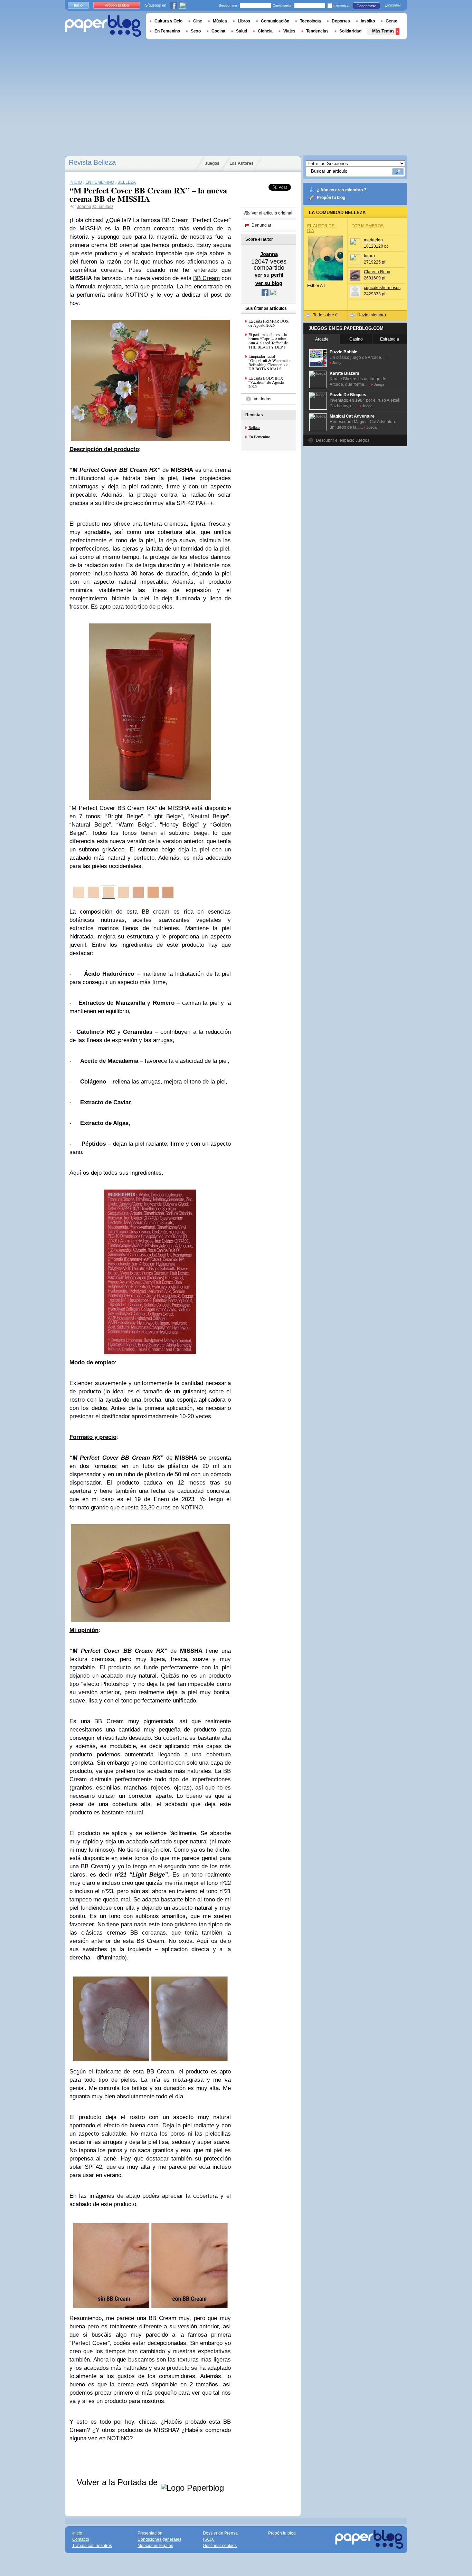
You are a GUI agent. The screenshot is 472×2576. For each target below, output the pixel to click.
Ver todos (262, 399)
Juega (337, 363)
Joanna (84, 207)
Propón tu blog (331, 198)
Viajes (289, 31)
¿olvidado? (393, 5)
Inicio (78, 5)
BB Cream (206, 278)
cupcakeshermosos (382, 288)
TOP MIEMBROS (368, 226)
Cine (198, 21)
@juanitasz (103, 207)
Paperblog (103, 26)
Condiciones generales (159, 2539)
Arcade (322, 339)
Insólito (368, 21)
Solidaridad (350, 31)
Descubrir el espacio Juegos (343, 440)
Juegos (212, 163)
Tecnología (310, 21)
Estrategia (390, 339)
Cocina (218, 31)
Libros (244, 21)
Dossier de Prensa (220, 2533)
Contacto (81, 2539)
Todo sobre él (326, 315)
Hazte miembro (372, 315)
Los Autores (242, 163)
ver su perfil (269, 275)
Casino (356, 339)
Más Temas (383, 31)
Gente (391, 21)
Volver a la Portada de (118, 2482)
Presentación (150, 2533)
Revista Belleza (92, 162)
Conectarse (366, 6)
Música (220, 21)
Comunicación (275, 21)
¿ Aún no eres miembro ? (342, 190)
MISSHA (90, 228)
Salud (242, 31)
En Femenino (259, 437)
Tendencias (317, 31)
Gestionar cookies (220, 2546)
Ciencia (265, 31)
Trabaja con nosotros (92, 2546)
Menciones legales (155, 2546)
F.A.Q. (208, 2539)
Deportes (341, 21)
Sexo (196, 31)
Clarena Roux (377, 272)
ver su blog (269, 283)
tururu (369, 256)
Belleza (254, 427)
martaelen (373, 240)
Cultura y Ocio (168, 21)
